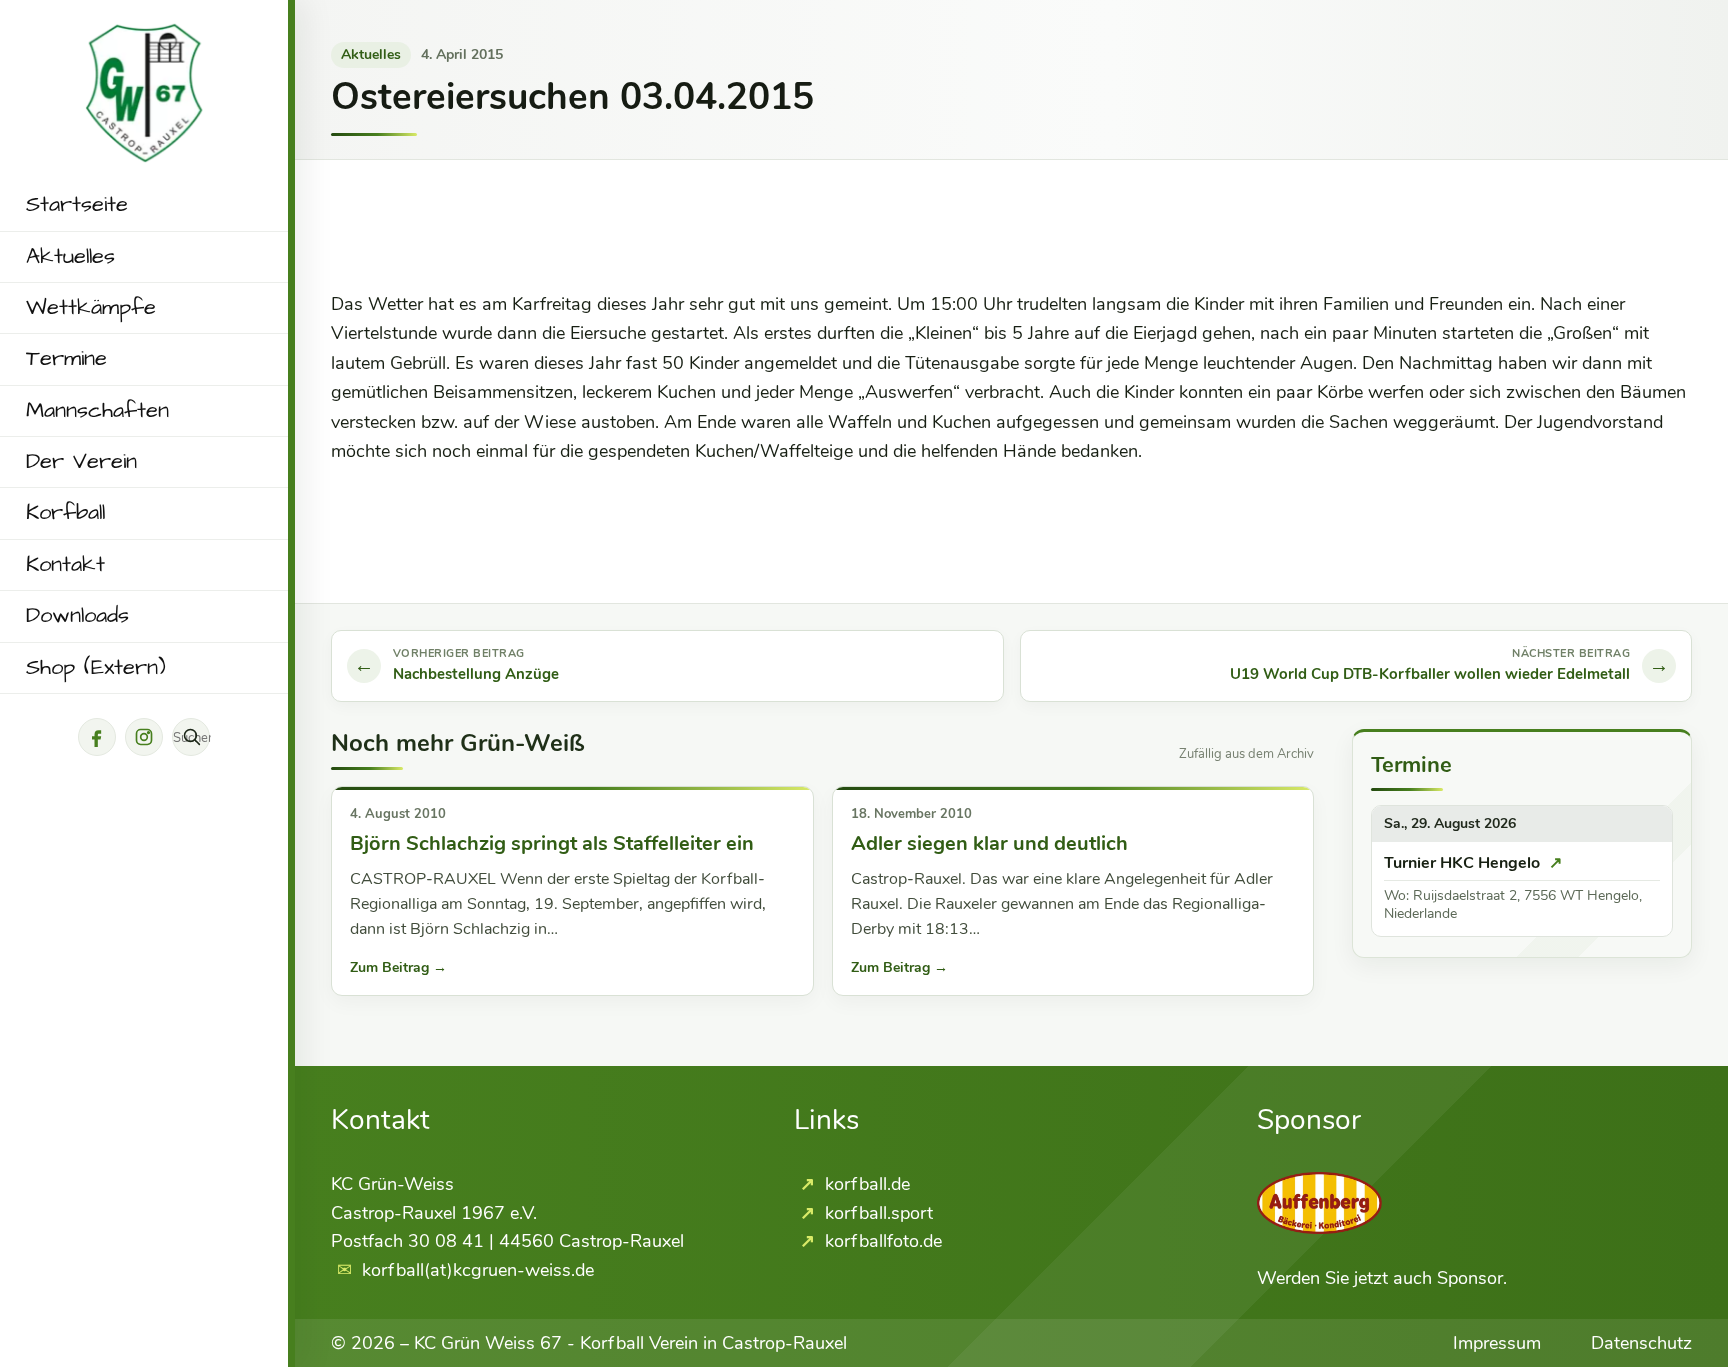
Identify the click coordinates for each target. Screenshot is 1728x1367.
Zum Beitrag (398, 967)
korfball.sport (876, 1213)
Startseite (77, 205)
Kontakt (65, 565)
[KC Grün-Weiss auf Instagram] (144, 737)
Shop (96, 668)
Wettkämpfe (91, 308)
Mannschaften (97, 411)
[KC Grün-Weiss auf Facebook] (97, 737)
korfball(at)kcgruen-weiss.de (478, 1270)
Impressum (1497, 1343)
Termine (66, 359)
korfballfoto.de (881, 1241)
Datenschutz (1641, 1343)
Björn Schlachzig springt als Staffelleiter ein (552, 843)
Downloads (77, 616)
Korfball (65, 513)
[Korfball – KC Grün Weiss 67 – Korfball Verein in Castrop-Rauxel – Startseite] (144, 38)
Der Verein (81, 462)
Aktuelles (70, 257)
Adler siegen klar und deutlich (989, 843)
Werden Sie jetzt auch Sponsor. (1382, 1278)
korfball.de (865, 1184)
